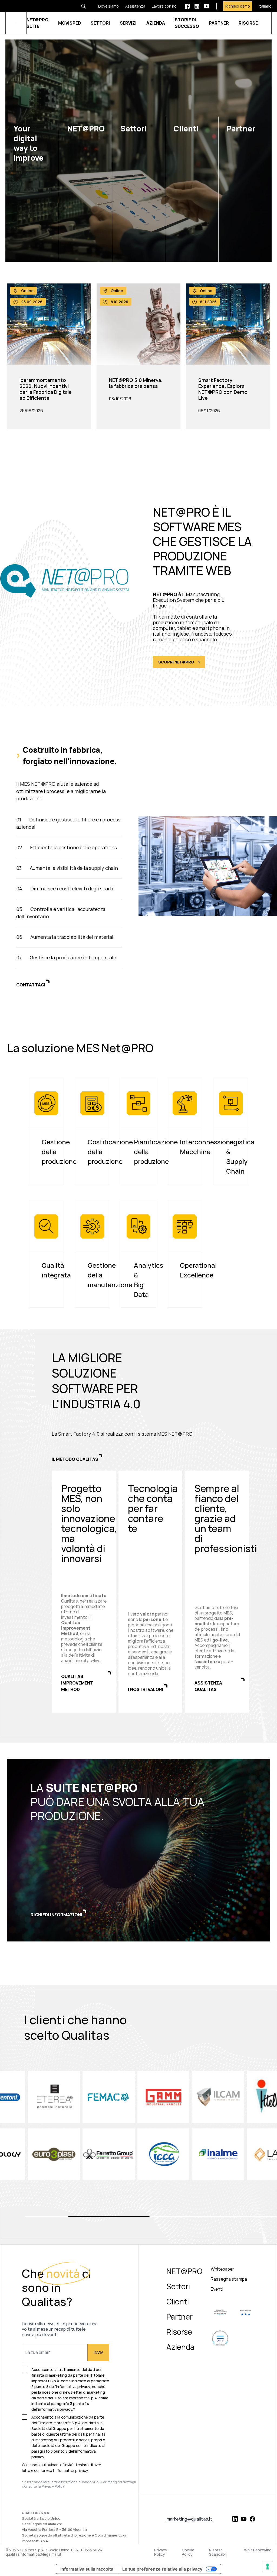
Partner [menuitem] (179, 2317)
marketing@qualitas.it (189, 2519)
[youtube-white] (207, 6)
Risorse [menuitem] (179, 2332)
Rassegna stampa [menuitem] (229, 2279)
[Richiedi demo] (234, 6)
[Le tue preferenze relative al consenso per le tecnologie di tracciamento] (268, 2567)
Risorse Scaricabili (218, 2552)
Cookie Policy (188, 2552)
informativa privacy (71, 2470)
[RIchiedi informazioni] (138, 1850)
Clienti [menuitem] (178, 2301)
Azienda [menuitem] (180, 2347)
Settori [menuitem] (178, 2286)
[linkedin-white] (197, 6)
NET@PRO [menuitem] (184, 2271)
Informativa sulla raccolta (87, 2569)
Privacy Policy (161, 2552)
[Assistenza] (132, 6)
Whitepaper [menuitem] (222, 2269)
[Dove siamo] (105, 6)
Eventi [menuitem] (217, 2289)
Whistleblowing (258, 2550)
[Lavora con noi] (161, 6)
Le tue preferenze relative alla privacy (162, 2569)
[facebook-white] (187, 6)
